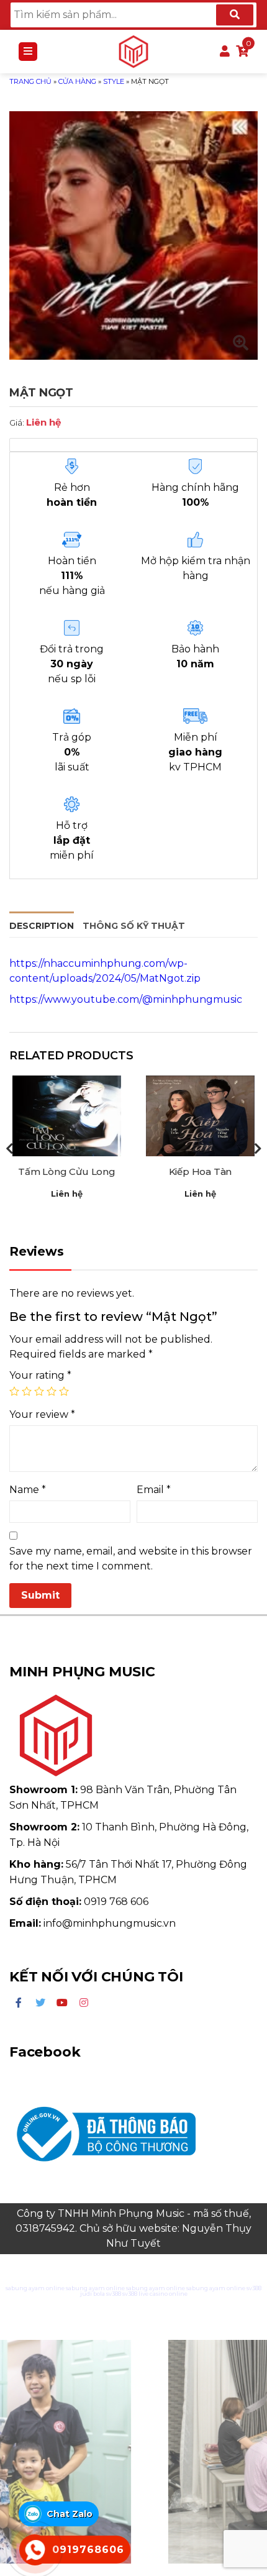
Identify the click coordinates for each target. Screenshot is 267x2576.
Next (258, 1149)
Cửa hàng (77, 81)
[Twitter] (40, 2003)
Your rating (40, 1375)
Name (28, 1490)
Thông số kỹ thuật (134, 926)
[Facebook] (19, 2003)
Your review (42, 1414)
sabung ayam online (35, 2288)
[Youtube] (62, 2003)
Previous (9, 1149)
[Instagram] (84, 2003)
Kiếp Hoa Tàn (201, 1172)
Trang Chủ (30, 81)
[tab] (42, 924)
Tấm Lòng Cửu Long (67, 1172)
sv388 (254, 2288)
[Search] (235, 15)
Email (154, 1490)
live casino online (163, 2294)
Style (114, 81)
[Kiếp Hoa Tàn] (200, 1116)
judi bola (93, 2294)
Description (42, 926)
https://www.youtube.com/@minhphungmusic (126, 999)
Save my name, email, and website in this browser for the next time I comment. (131, 1559)
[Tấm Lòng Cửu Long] (67, 1116)
